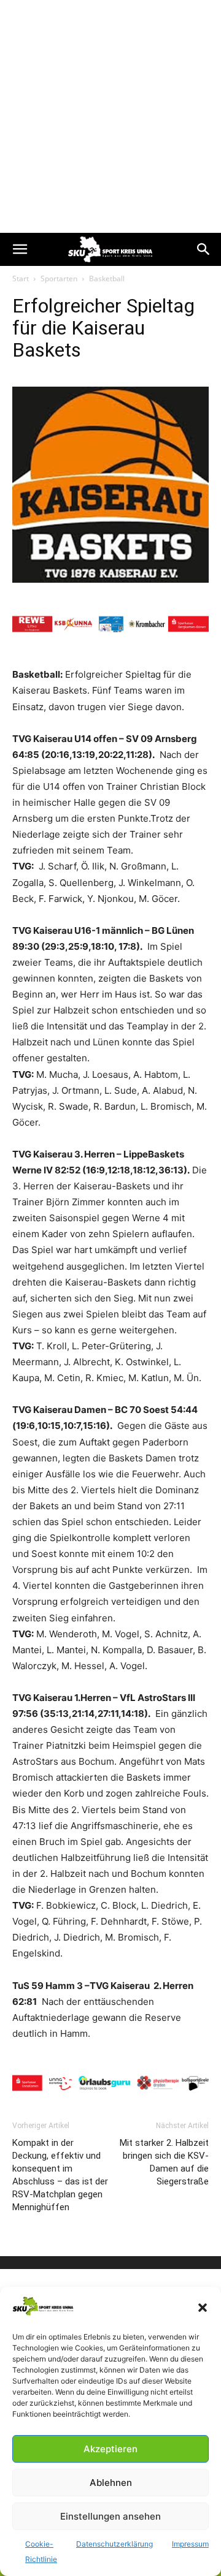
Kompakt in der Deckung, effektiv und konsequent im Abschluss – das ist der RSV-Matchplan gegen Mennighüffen (60, 2175)
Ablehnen (111, 2483)
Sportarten (59, 278)
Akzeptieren (110, 2449)
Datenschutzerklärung (114, 2544)
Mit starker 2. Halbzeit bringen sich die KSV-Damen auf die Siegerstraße (164, 2162)
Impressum (190, 2544)
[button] (203, 2308)
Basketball (107, 278)
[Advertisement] (110, 116)
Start (21, 278)
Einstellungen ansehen (110, 2516)
